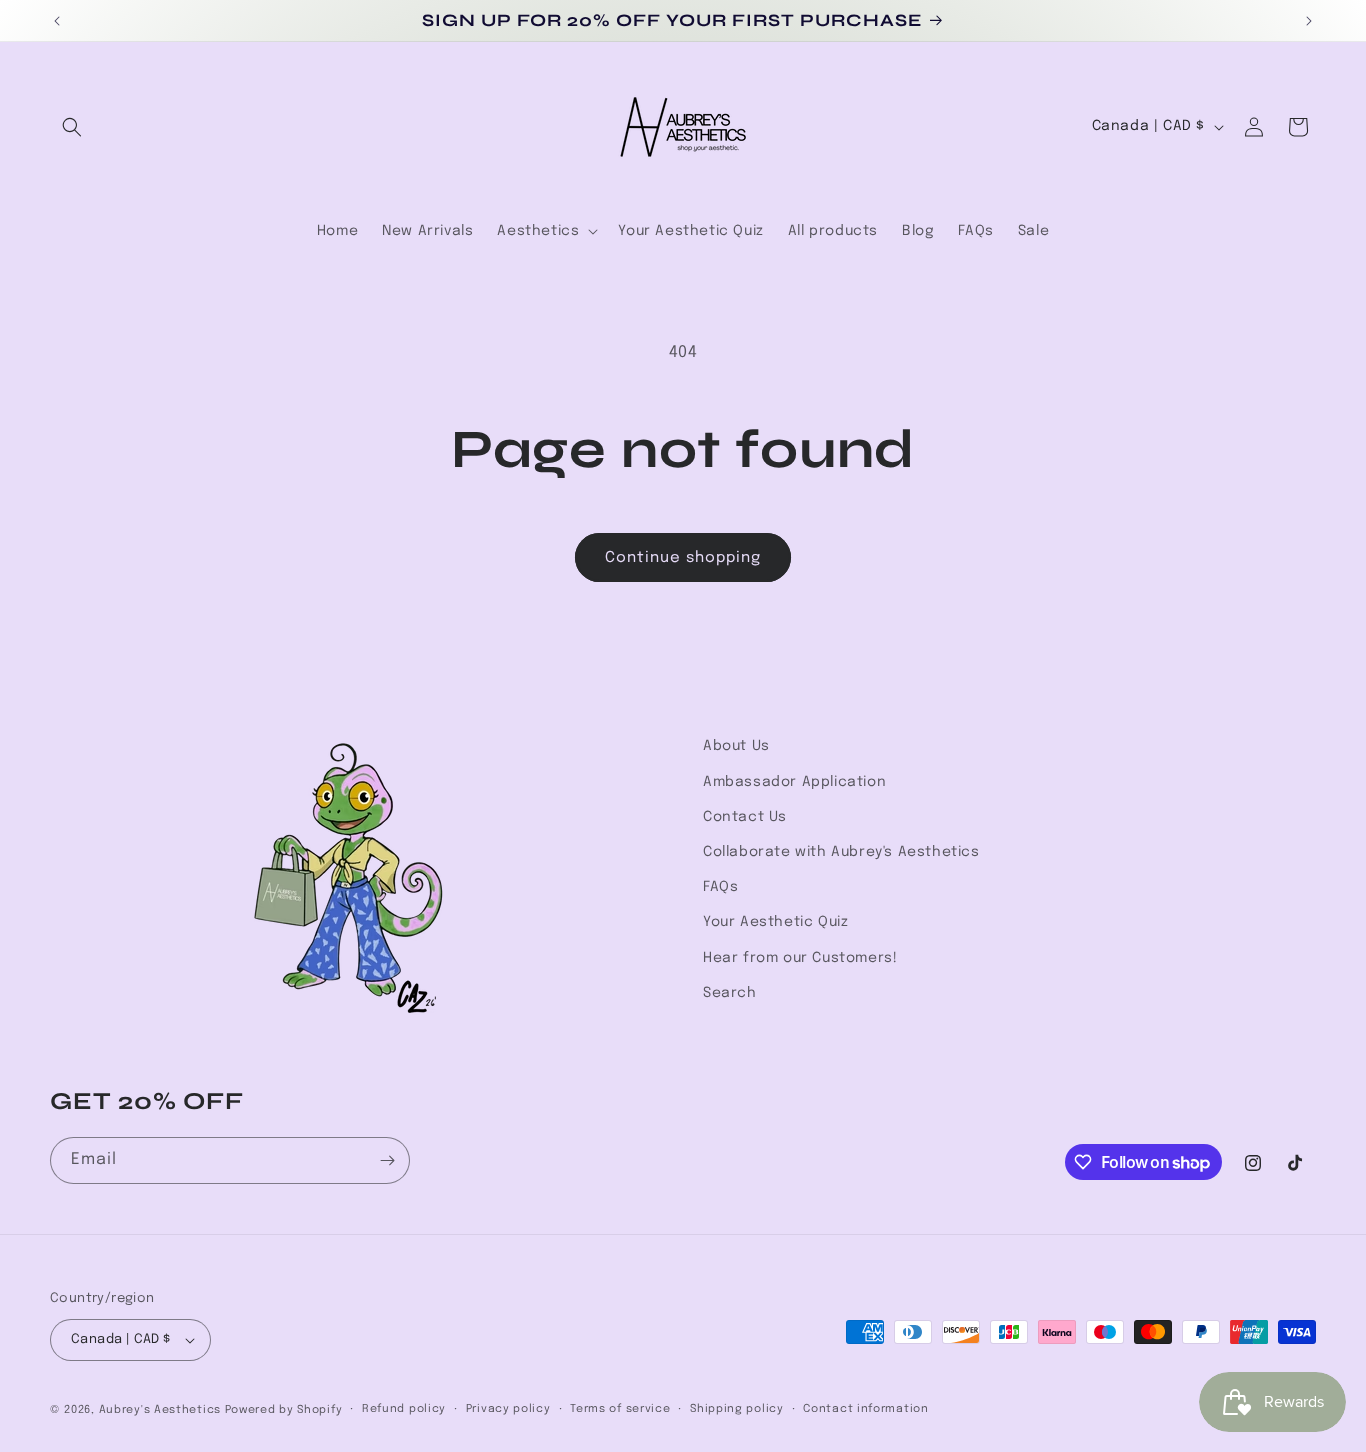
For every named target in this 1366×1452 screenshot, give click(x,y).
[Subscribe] (387, 1160)
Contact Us (745, 817)
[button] (72, 127)
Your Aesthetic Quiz (775, 922)
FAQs (720, 887)
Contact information (865, 1409)
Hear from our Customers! (800, 958)
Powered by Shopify (284, 1410)
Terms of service (620, 1409)
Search (730, 993)
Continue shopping (683, 558)
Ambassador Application (794, 782)
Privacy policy (508, 1409)
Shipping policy (737, 1409)
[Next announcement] (1309, 21)
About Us (736, 746)
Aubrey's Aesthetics (160, 1410)
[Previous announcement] (57, 21)
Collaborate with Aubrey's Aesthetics (841, 852)
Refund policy (404, 1409)
